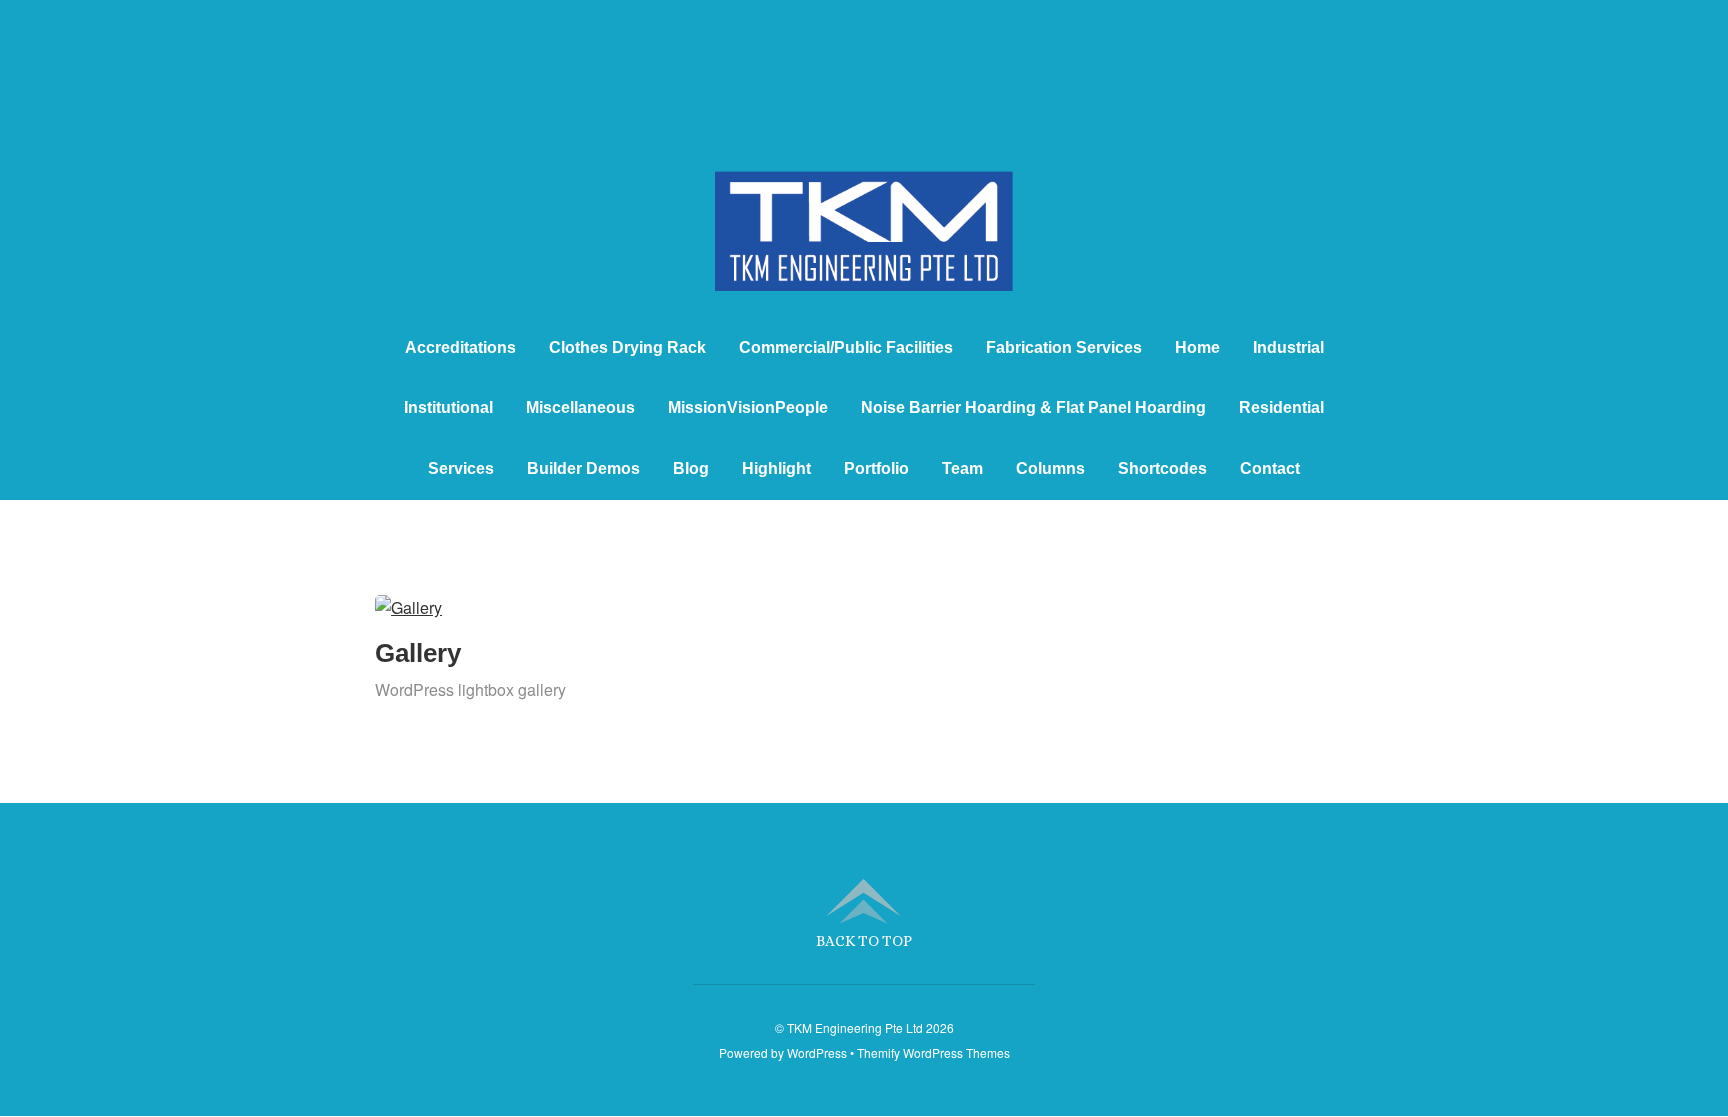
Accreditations (460, 347)
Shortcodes (1162, 468)
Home (1197, 347)
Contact (1270, 468)
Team (962, 468)
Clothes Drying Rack (627, 347)
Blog (691, 468)
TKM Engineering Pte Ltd (855, 1027)
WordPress (817, 1052)
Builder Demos (583, 468)
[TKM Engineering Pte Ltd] (864, 255)
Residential (1281, 407)
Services (461, 468)
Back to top (864, 940)
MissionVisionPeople (748, 407)
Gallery (418, 653)
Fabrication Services (1064, 347)
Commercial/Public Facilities (846, 347)
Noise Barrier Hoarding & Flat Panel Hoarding (1033, 407)
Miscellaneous (580, 407)
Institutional (448, 407)
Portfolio (876, 468)
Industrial (1288, 347)
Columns (1050, 468)
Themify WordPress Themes (933, 1052)
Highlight (776, 468)
